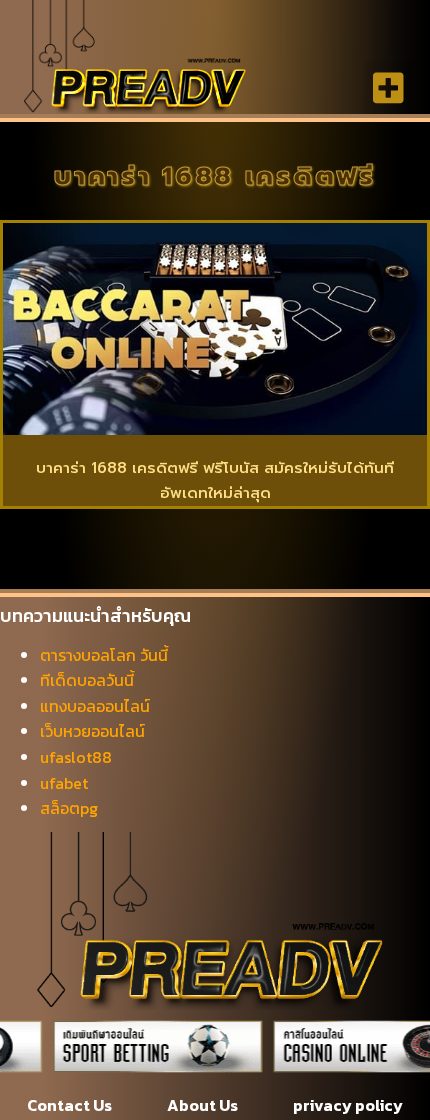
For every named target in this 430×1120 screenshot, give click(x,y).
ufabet (64, 783)
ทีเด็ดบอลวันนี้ (87, 680)
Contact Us (69, 1105)
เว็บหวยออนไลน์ (92, 731)
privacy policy (348, 1105)
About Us (202, 1105)
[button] (388, 87)
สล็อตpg (69, 808)
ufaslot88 (76, 757)
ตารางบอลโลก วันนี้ (104, 655)
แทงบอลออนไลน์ (95, 706)
